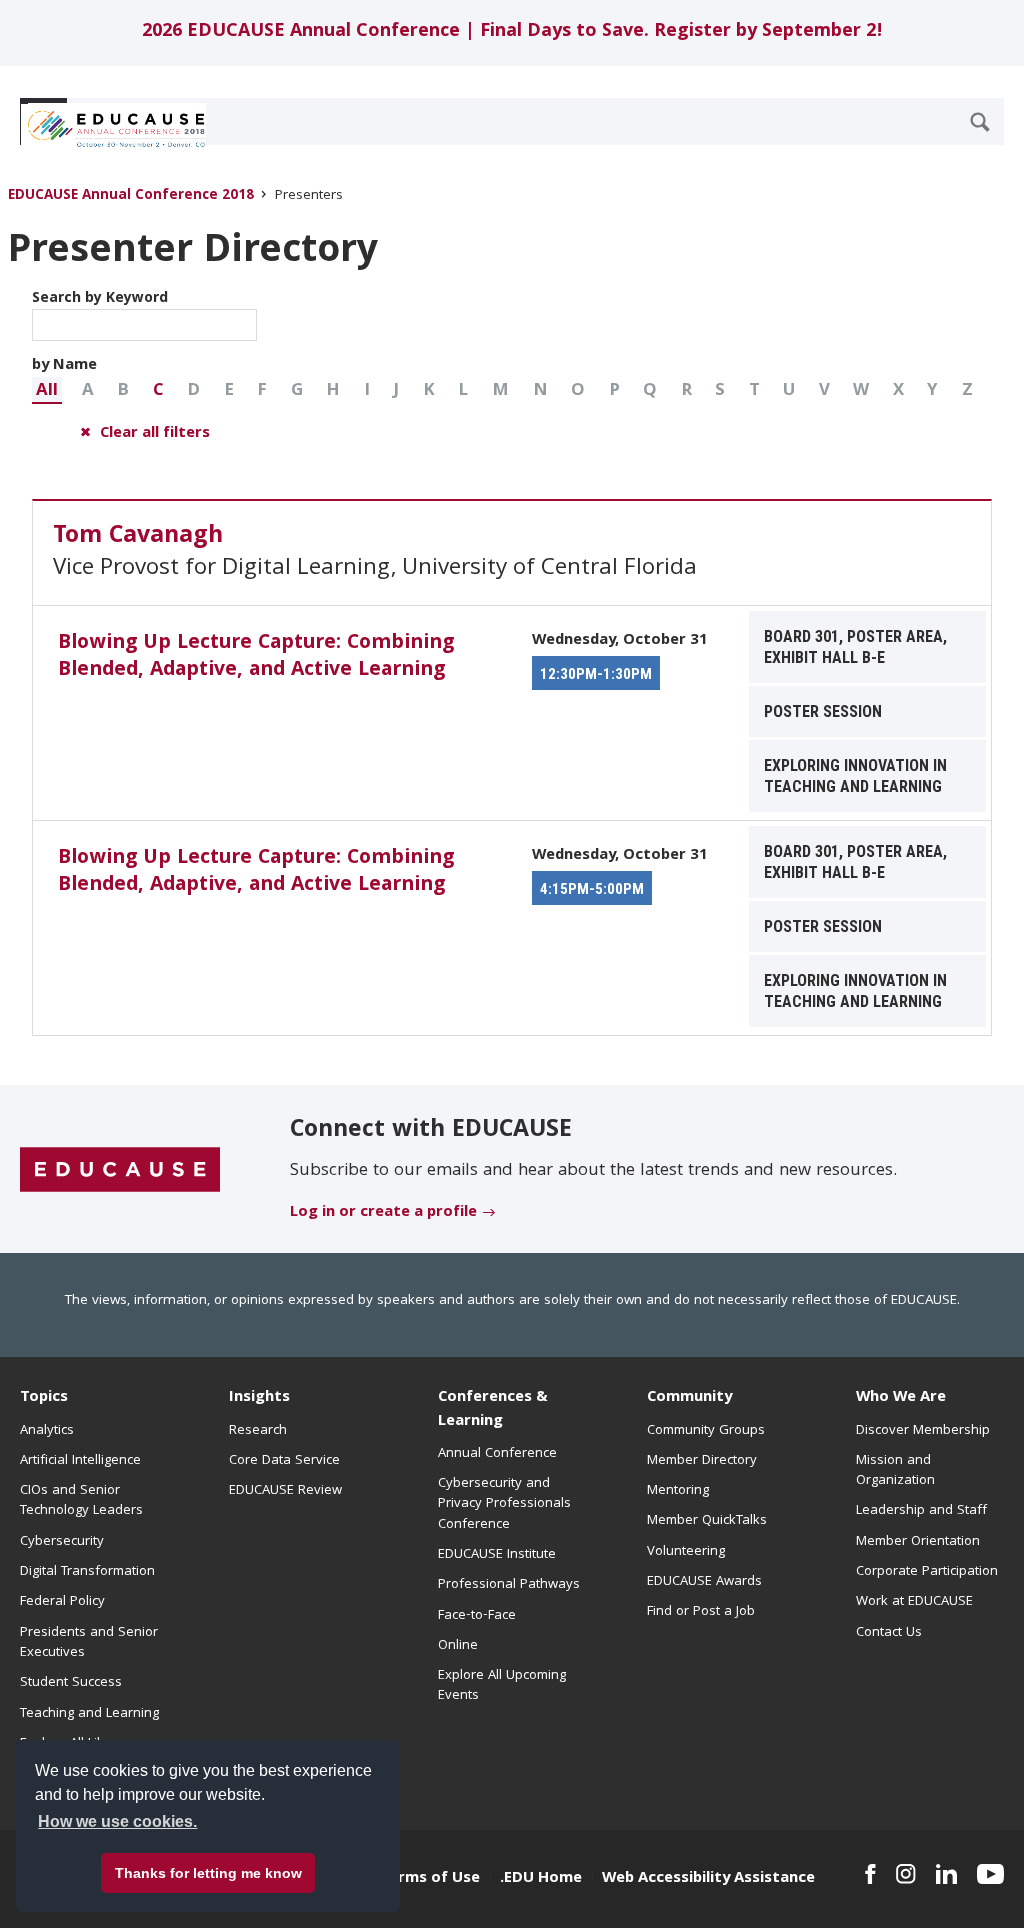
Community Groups (706, 1431)
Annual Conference (497, 1454)
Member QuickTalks (707, 1521)
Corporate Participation (927, 1572)
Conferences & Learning (493, 1409)
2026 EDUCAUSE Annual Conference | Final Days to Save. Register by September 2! (512, 32)
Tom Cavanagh (138, 537)
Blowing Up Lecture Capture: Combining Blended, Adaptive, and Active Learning (256, 657)
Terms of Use (430, 1879)
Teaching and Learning (89, 1714)
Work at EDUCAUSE (914, 1602)
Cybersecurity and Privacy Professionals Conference (504, 1504)
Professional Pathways (509, 1585)
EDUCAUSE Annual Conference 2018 (131, 196)
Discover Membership (923, 1431)
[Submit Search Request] (980, 122)
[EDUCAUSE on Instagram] (906, 1874)
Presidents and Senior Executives (89, 1643)
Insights (259, 1398)
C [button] (158, 391)
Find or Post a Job (701, 1612)
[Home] (109, 129)
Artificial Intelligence (80, 1461)
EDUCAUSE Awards (704, 1582)
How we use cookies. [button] (117, 1821)
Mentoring (678, 1491)
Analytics (47, 1431)
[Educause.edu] (120, 1170)
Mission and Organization (895, 1471)
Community (689, 1398)
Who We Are (901, 1398)
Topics (44, 1398)
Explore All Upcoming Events (502, 1686)
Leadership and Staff (921, 1511)
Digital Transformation (87, 1572)
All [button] (47, 391)
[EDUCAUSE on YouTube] (990, 1874)
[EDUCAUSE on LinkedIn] (946, 1874)
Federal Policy (62, 1602)
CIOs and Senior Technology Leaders (81, 1501)
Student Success (71, 1683)
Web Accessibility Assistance (708, 1879)
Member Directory (702, 1461)
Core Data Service (284, 1461)
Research (258, 1431)
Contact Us (889, 1633)
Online (458, 1646)
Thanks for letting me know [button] (208, 1873)
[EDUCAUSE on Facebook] (870, 1874)
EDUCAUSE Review (285, 1491)
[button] (47, 390)
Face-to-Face (477, 1616)
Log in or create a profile (383, 1213)
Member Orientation (918, 1542)
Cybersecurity (62, 1542)
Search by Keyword (100, 299)
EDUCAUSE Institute (497, 1555)
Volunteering (686, 1552)
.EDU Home (541, 1879)
